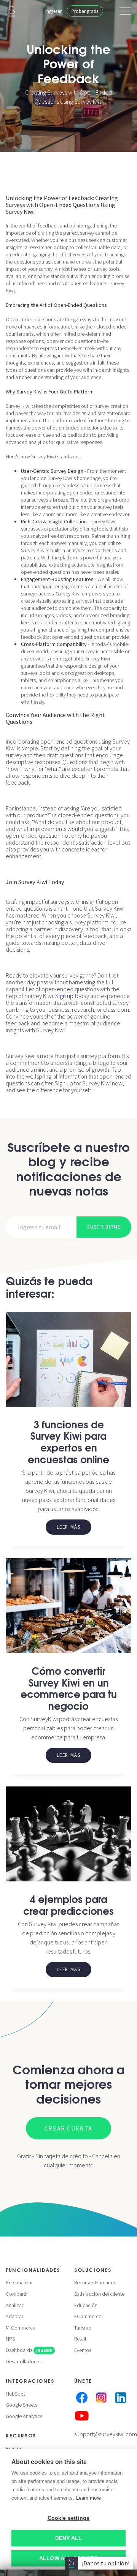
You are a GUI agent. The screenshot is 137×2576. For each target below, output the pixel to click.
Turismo (83, 2328)
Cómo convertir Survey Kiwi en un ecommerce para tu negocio (69, 1688)
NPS (10, 2339)
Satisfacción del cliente (99, 2294)
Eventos (83, 2350)
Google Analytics (24, 2416)
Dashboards (29, 2350)
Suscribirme (104, 1227)
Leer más (69, 1527)
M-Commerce (21, 2328)
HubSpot (15, 2394)
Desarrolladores (23, 2361)
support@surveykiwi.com (106, 2434)
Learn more (88, 2498)
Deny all (69, 2538)
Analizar (14, 2305)
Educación (86, 2305)
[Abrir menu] (125, 11)
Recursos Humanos (95, 2282)
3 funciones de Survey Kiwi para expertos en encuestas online (68, 1441)
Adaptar (14, 2316)
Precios (14, 2448)
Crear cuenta (68, 2128)
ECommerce (88, 2316)
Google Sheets (22, 2405)
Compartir (17, 2294)
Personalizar (19, 2282)
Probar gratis (85, 11)
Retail (80, 2339)
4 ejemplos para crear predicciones (68, 1904)
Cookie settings (69, 2518)
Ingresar (53, 11)
